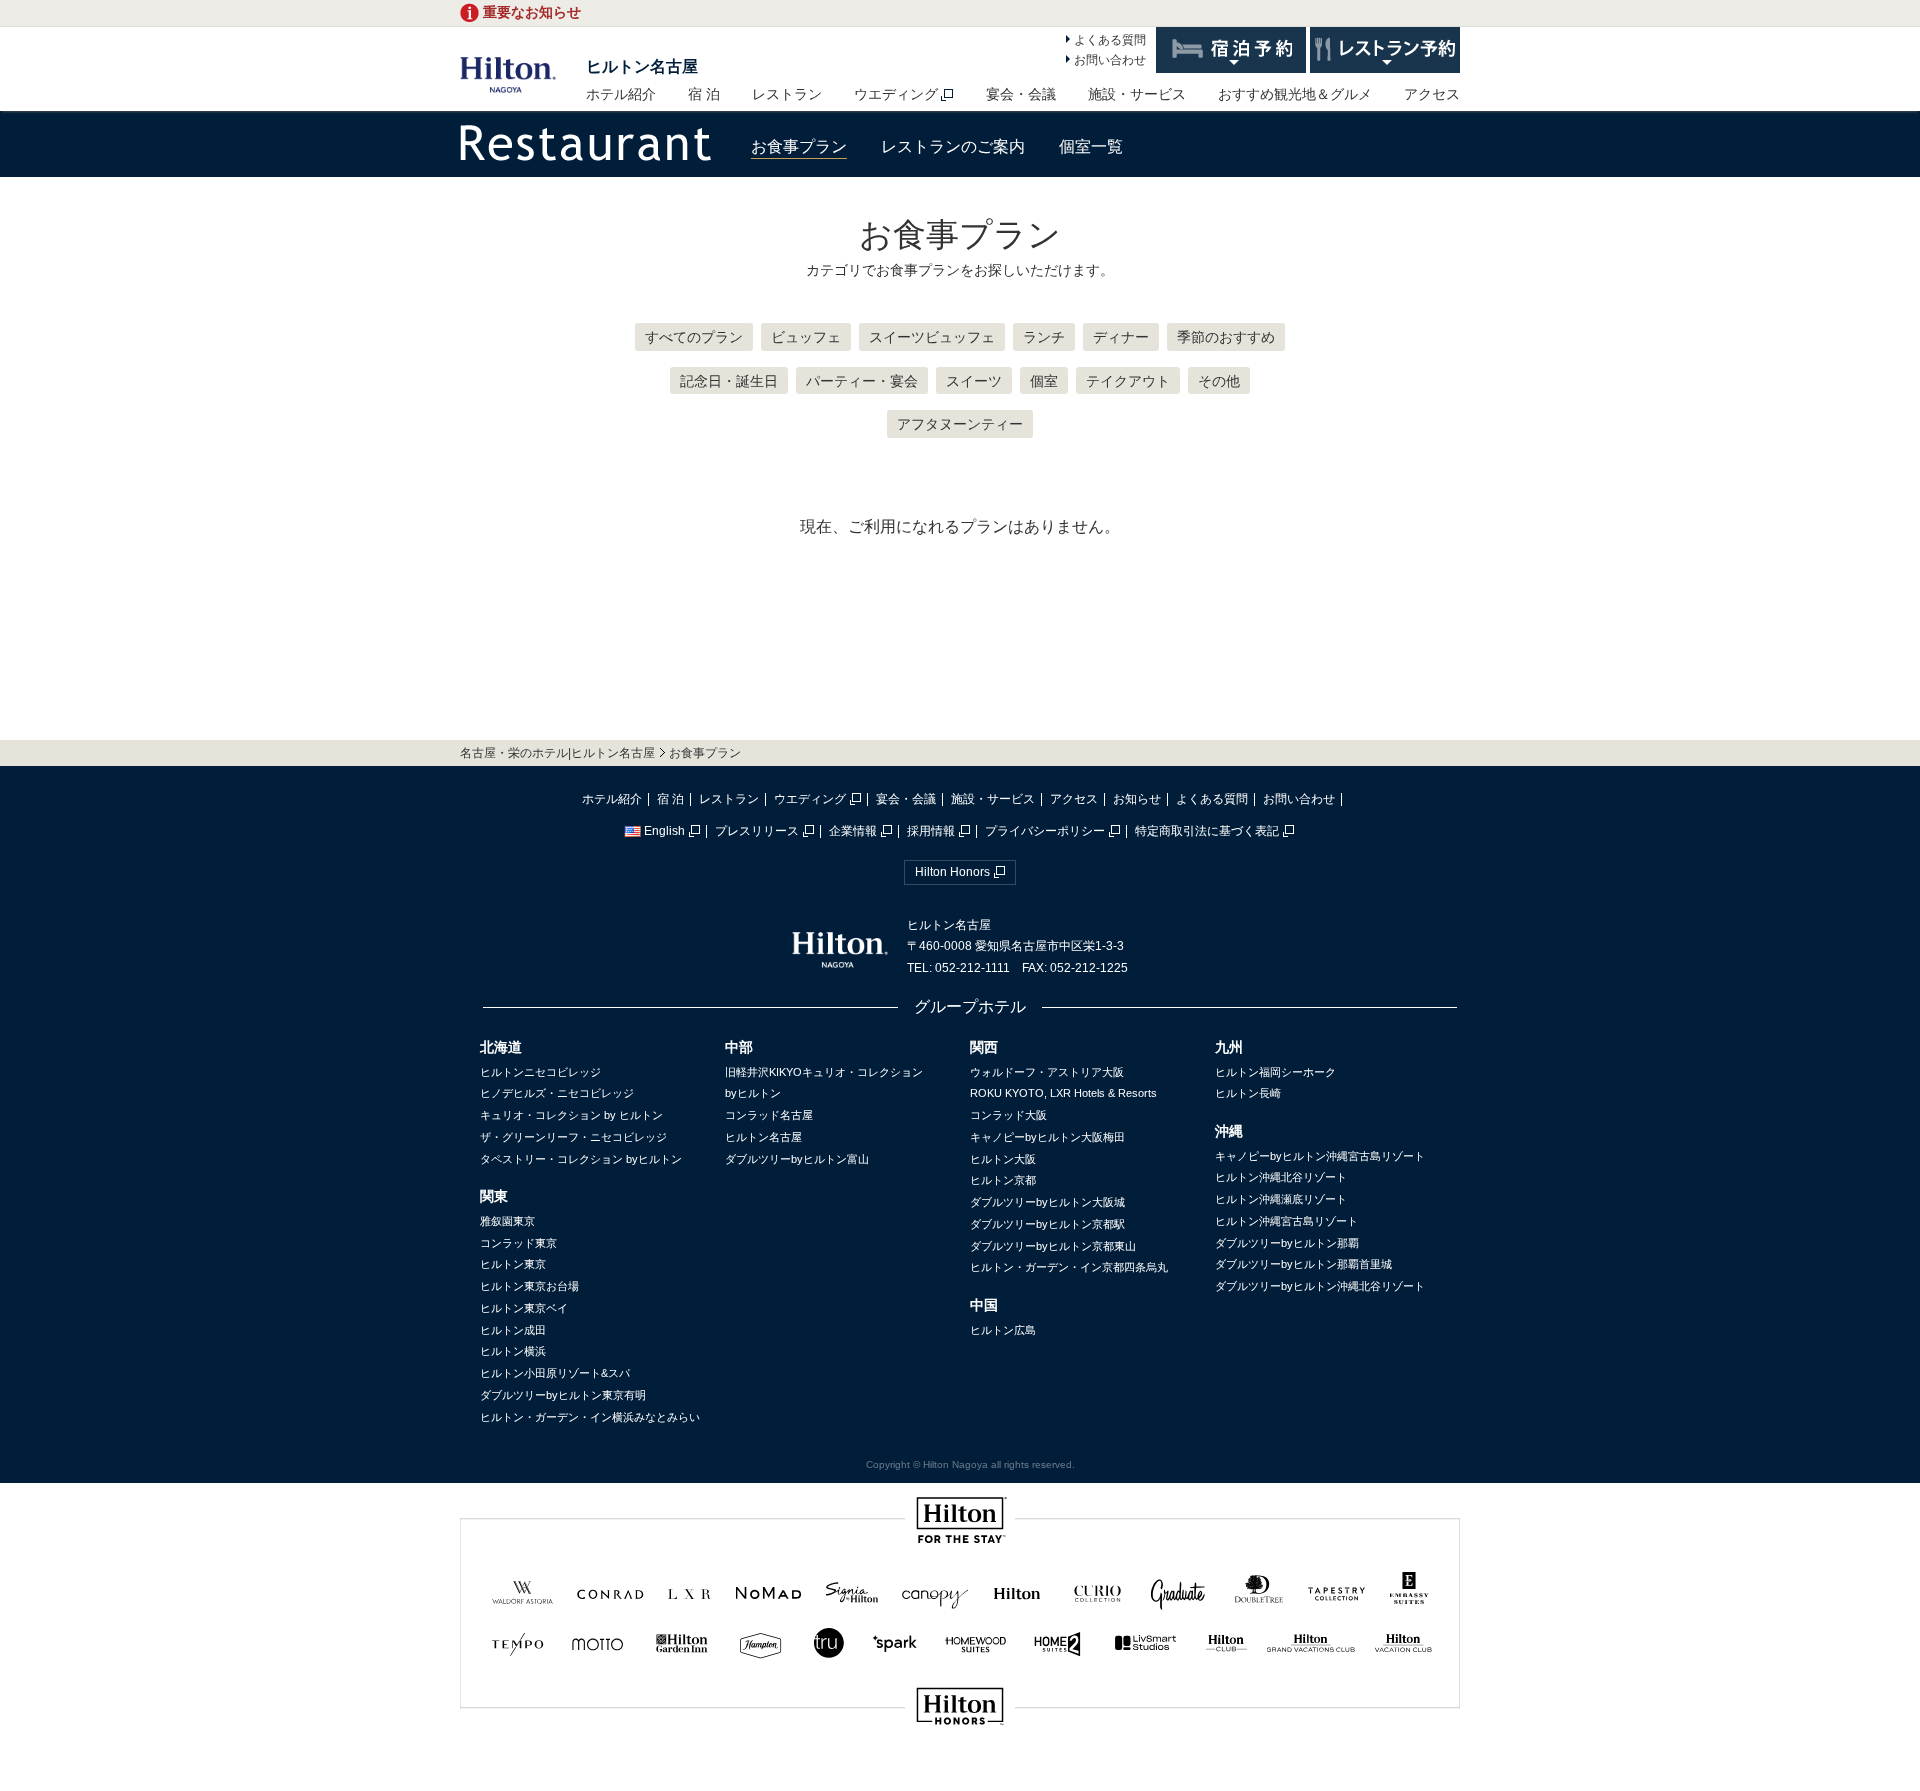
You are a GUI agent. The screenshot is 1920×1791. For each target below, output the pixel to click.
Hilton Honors (952, 872)
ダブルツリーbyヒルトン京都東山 (1053, 1246)
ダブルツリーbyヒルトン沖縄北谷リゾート (1320, 1286)
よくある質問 (1110, 40)
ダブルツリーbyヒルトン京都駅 (1047, 1224)
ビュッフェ (806, 337)
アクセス (1432, 94)
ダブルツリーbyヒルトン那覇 (1287, 1243)
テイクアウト (1128, 381)
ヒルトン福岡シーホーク (1275, 1072)
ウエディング (896, 94)
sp (960, 1773)
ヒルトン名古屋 (642, 66)
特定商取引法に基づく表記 (1207, 831)
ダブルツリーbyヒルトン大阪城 (1047, 1202)
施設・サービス (1137, 94)
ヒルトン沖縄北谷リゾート (1281, 1177)
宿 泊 (704, 94)
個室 (1044, 381)
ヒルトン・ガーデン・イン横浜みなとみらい (590, 1417)
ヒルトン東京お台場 (529, 1286)
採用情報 (931, 831)
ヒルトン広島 (1003, 1330)
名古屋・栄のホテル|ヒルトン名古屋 (557, 753)
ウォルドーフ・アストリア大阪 (1047, 1072)
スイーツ (974, 381)
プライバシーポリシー (1045, 831)
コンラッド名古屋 (769, 1115)
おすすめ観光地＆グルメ (1295, 94)
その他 (1219, 381)
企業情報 (853, 831)
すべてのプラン (694, 337)
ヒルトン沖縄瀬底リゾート (1281, 1199)
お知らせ (1137, 799)
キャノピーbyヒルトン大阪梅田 (1047, 1137)
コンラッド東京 (518, 1243)
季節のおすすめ (1226, 337)
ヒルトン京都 (1003, 1180)
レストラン (787, 94)
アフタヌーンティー (960, 424)
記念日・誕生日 (729, 381)
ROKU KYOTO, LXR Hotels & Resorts (1063, 1093)
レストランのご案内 (953, 146)
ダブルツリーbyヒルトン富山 (797, 1159)
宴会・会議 (1021, 94)
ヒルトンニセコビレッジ (540, 1072)
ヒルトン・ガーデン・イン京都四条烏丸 (1069, 1267)
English (664, 831)
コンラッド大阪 (1008, 1115)
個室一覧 (1091, 146)
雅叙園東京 (507, 1221)
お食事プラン (799, 146)
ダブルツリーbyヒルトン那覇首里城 (1303, 1264)
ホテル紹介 (621, 94)
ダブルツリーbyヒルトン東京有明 (563, 1395)
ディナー (1121, 337)
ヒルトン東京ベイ (524, 1308)
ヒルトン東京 (513, 1264)
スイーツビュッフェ (932, 337)
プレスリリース (757, 831)
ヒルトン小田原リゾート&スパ (555, 1373)
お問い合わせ (1110, 60)
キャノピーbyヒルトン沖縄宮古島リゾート (1320, 1156)
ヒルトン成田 (513, 1330)
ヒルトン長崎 (1248, 1093)
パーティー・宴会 (862, 381)
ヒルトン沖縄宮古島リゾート (1286, 1221)
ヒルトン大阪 (1003, 1159)
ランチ (1044, 337)
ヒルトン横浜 (513, 1351)
